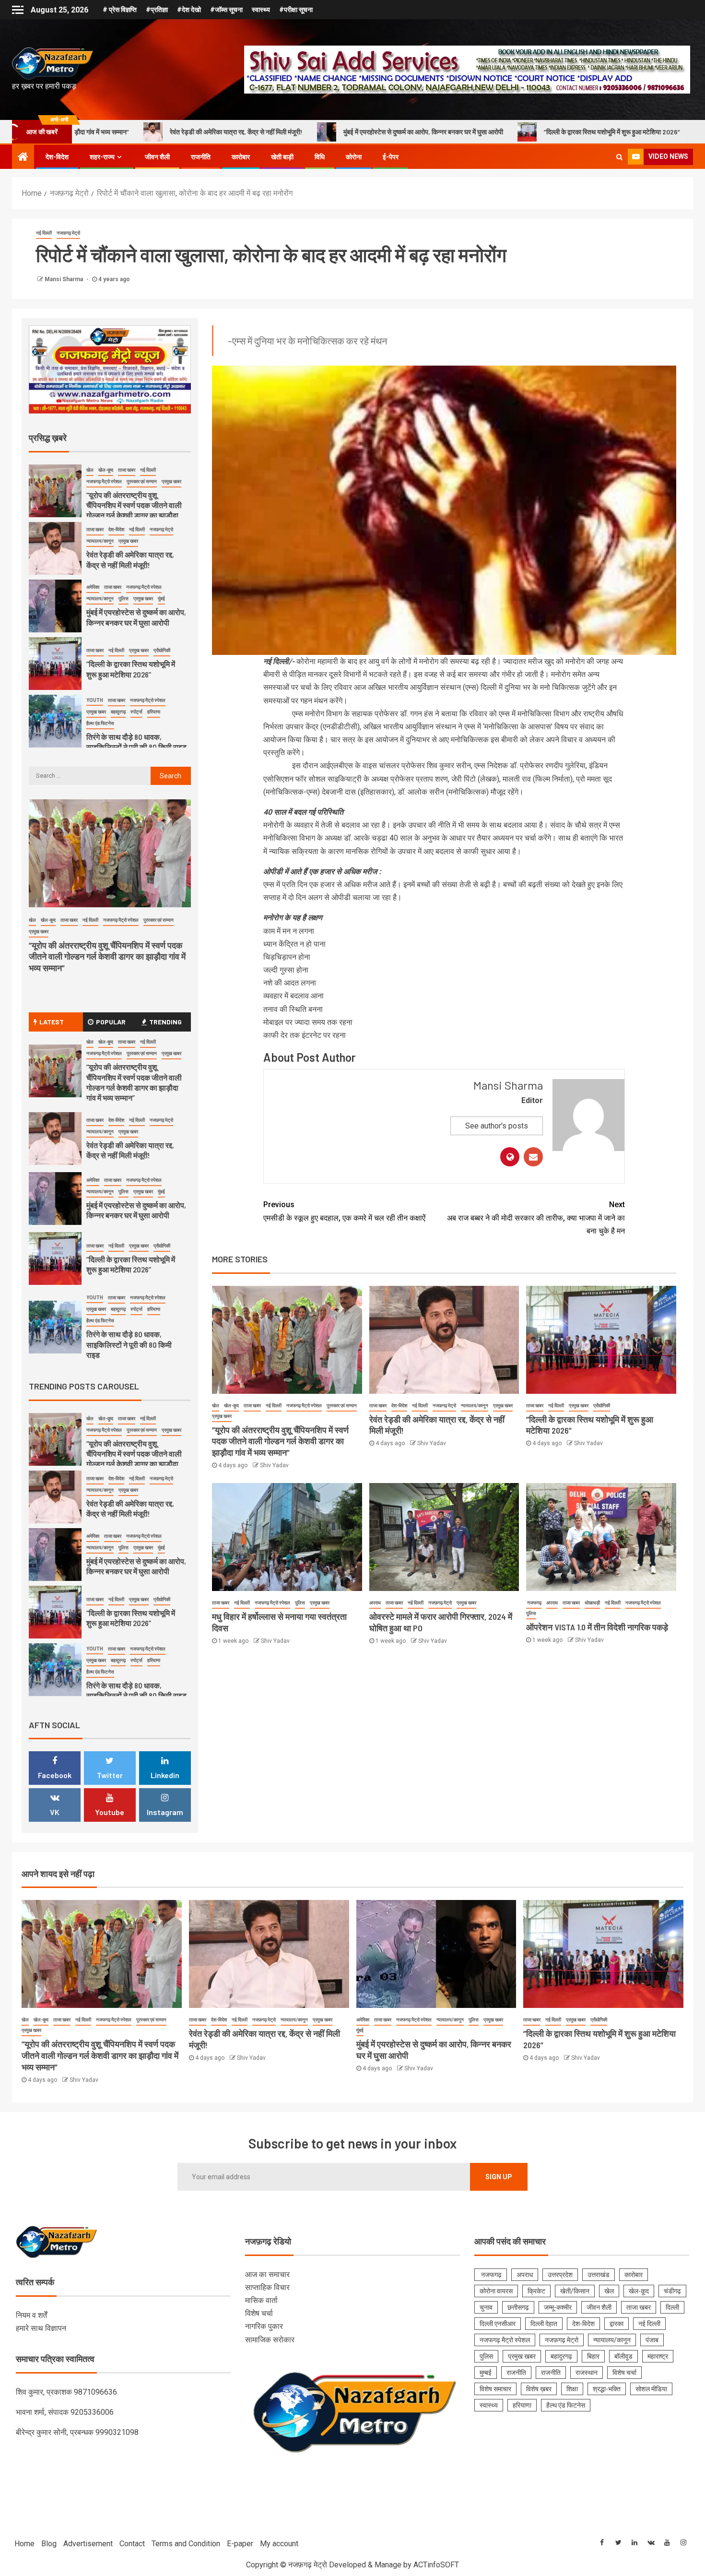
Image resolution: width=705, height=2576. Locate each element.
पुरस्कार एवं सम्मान (342, 1406)
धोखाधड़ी (592, 1603)
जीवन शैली (157, 157)
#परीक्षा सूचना (296, 10)
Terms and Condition (186, 2544)
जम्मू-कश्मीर (558, 2307)
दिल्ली (672, 2307)
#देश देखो (189, 10)
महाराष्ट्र (658, 2356)
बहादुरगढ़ (118, 656)
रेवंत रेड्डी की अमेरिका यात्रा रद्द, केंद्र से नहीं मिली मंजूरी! (130, 1150)
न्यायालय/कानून (475, 1406)
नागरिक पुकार (264, 2326)
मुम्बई (486, 2373)
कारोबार (241, 157)
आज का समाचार (267, 2274)
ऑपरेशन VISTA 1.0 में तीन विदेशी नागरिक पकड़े (597, 1627)
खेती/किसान (575, 2291)
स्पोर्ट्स (136, 656)
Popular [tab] (111, 1022)
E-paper (240, 2544)
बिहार (593, 2356)
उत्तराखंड (599, 2275)
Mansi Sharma (65, 279)
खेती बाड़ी (282, 157)
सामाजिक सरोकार (270, 2340)
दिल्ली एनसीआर (498, 2324)
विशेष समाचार (495, 2389)
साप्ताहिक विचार (267, 2287)
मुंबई (161, 543)
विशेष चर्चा (259, 2313)
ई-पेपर (391, 157)
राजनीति (201, 157)
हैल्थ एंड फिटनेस (100, 667)
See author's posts (497, 1126)
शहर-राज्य (102, 157)
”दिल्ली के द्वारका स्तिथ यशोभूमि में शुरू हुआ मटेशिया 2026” (430, 132)
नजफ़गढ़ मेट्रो (68, 233)
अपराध (375, 1603)
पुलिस (300, 1603)
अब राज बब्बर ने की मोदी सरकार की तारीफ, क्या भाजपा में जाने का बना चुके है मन (536, 1217)
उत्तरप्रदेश (560, 2275)
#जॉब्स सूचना (226, 10)
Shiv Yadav (274, 1465)
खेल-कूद (231, 1406)
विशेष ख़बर (539, 2389)
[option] (110, 495)
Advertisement (88, 2544)
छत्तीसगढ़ (518, 2307)
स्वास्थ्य (261, 10)
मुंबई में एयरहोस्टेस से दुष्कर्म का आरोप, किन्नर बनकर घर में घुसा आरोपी (241, 132)
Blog (49, 2544)
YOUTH (95, 644)
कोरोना (354, 157)
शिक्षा (572, 2389)
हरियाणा (154, 656)
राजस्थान (587, 2373)
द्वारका (617, 2324)
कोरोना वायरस (496, 2291)
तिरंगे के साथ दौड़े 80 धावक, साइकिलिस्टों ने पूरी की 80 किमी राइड (616, 132)
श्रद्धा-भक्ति (607, 2389)
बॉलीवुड (623, 2356)
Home (24, 2544)
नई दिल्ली (44, 233)
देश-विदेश (57, 157)
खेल (216, 1406)
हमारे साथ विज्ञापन (41, 2328)
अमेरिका (93, 531)
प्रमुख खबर (222, 1416)
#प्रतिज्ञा (157, 10)
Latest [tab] (52, 1022)
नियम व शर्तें (31, 2315)
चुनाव (486, 2307)
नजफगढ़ (534, 1603)
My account (279, 2544)
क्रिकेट (536, 2291)
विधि (320, 157)
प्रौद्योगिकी (602, 1406)
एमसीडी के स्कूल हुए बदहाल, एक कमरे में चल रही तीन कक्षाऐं (344, 1211)
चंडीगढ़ (672, 2291)
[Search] (619, 157)
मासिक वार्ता (261, 2300)
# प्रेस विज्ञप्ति (120, 10)
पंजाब (652, 2340)
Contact (132, 2544)
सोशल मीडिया (651, 2389)
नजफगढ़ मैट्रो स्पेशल (304, 1406)
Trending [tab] (165, 1022)
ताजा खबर (252, 1406)
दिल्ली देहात (544, 2324)
